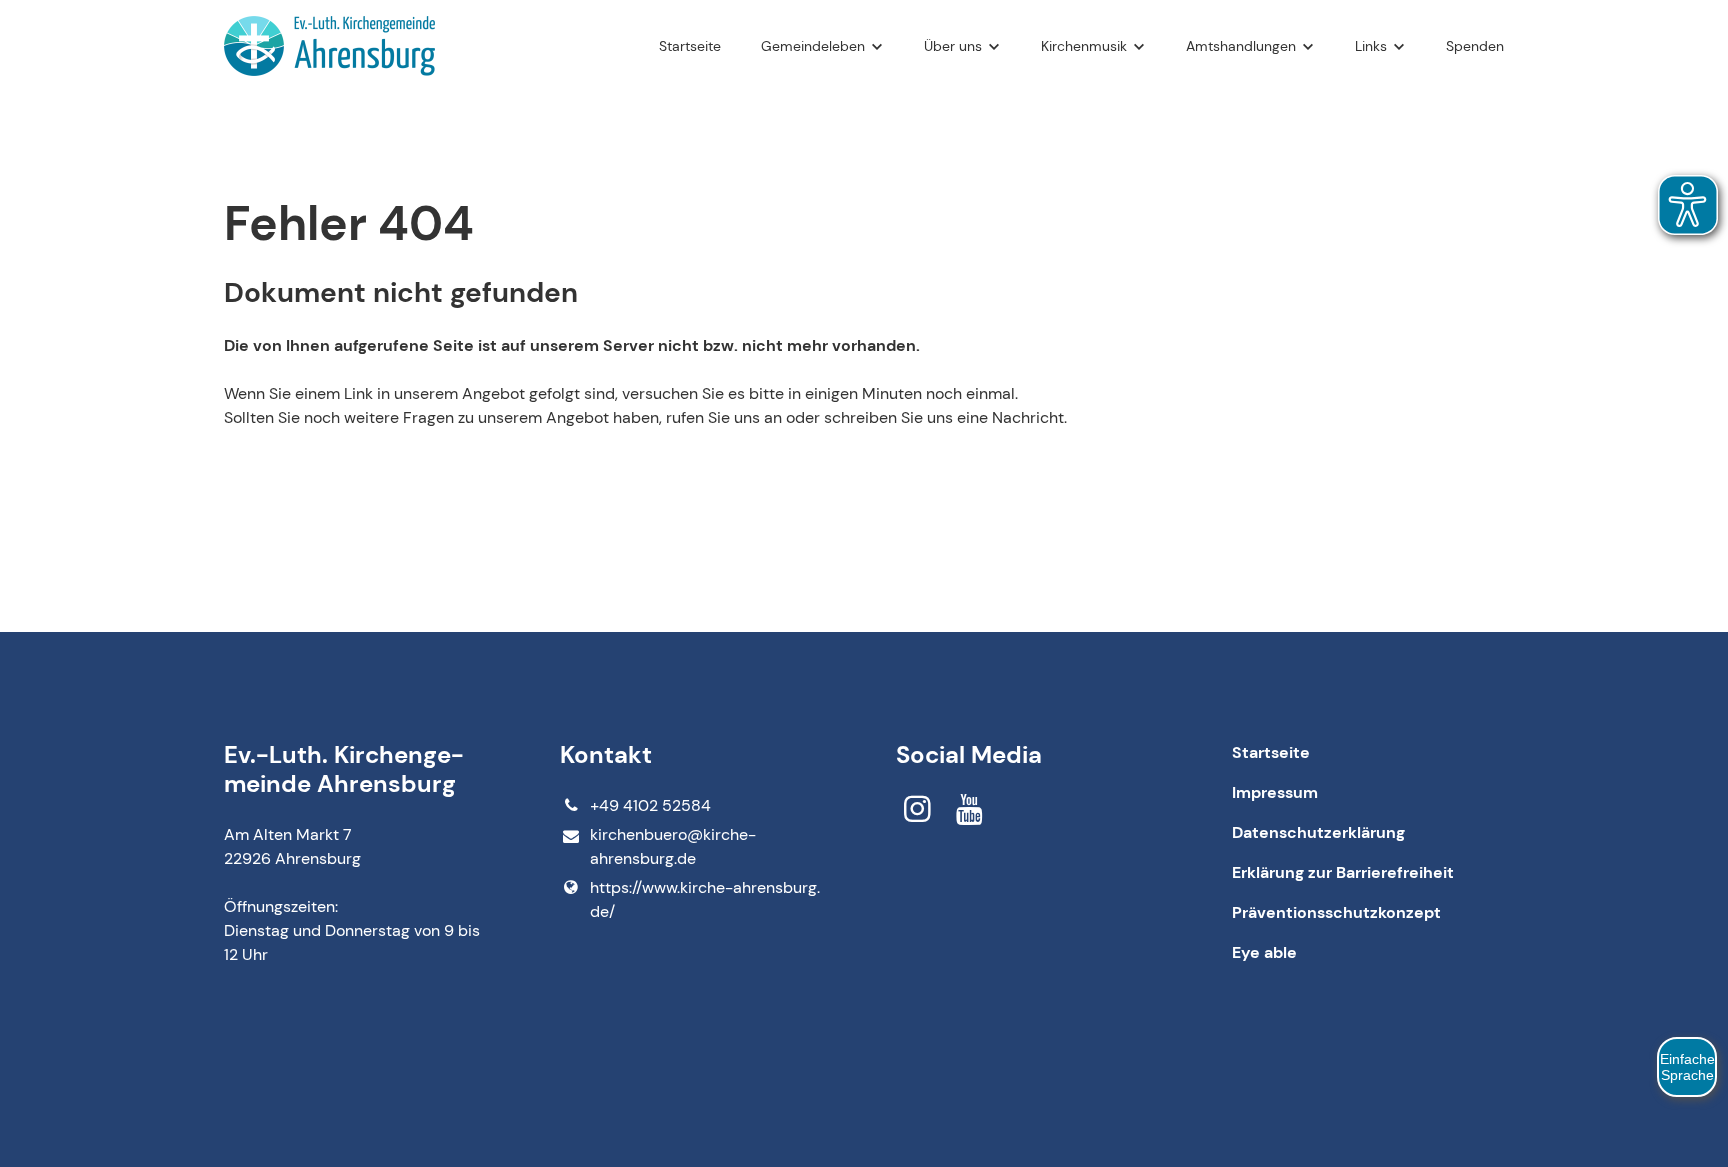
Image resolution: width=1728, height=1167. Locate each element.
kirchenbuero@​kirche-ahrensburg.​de (673, 846)
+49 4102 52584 (650, 805)
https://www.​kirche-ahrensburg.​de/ (705, 899)
